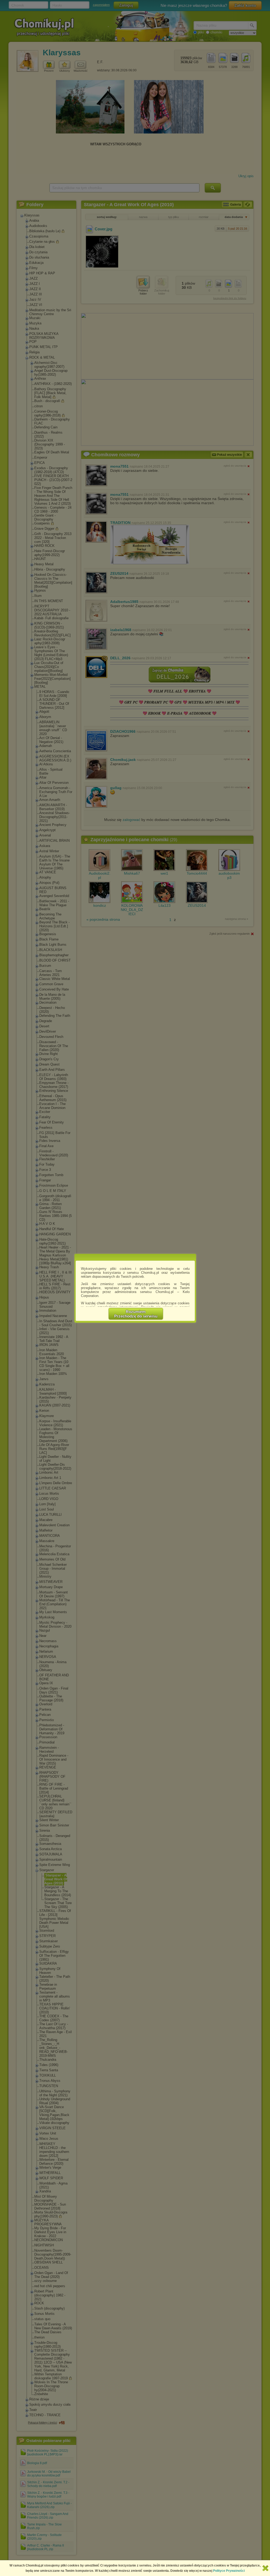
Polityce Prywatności (229, 2571)
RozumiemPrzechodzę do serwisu (136, 1314)
